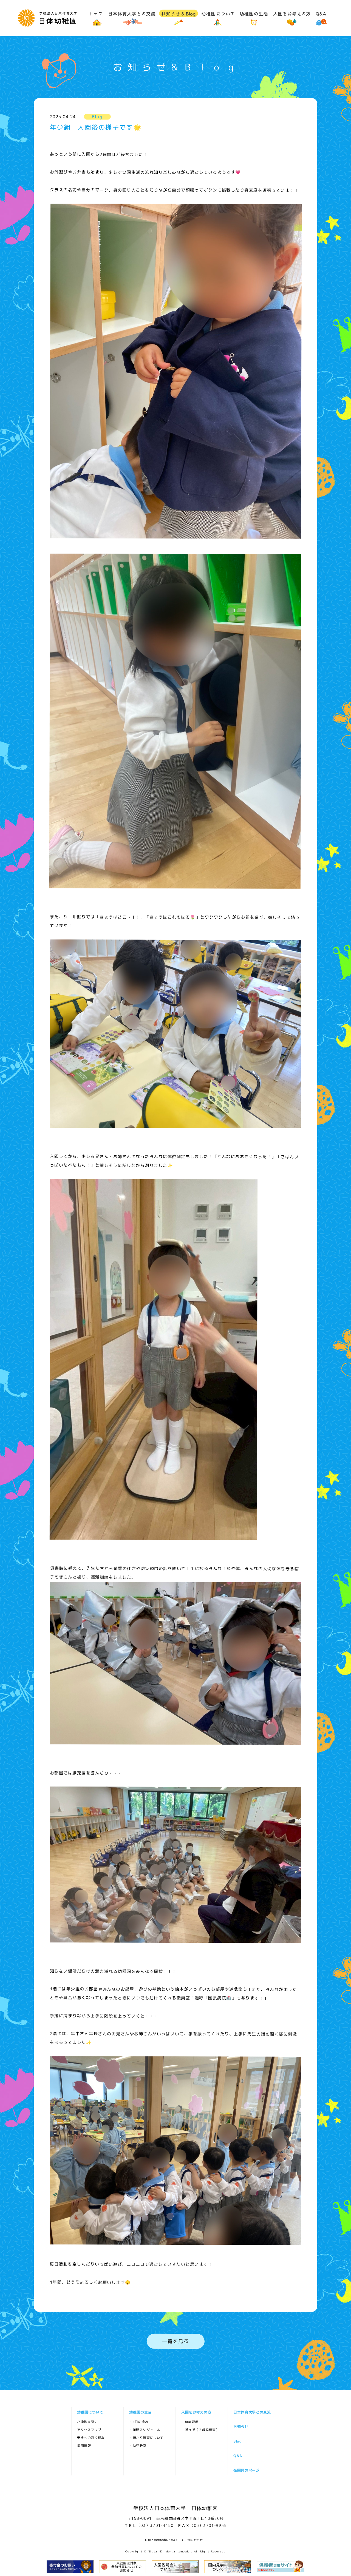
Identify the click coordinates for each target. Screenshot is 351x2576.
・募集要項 (190, 2422)
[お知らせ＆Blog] (179, 18)
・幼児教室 (138, 2446)
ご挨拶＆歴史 (87, 2422)
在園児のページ (246, 2470)
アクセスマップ (89, 2430)
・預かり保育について (146, 2438)
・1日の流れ (139, 2422)
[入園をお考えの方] (292, 18)
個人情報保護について (163, 2540)
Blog (237, 2441)
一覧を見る (175, 2341)
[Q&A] (321, 18)
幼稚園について (90, 2412)
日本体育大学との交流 (252, 2412)
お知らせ (241, 2427)
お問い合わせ (194, 2540)
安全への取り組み (91, 2438)
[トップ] (97, 18)
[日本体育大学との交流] (132, 18)
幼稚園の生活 (140, 2412)
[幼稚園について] (218, 18)
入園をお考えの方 (196, 2412)
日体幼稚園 (47, 18)
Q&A (237, 2456)
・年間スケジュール (144, 2430)
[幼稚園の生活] (254, 18)
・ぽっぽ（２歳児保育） (200, 2430)
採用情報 (84, 2446)
